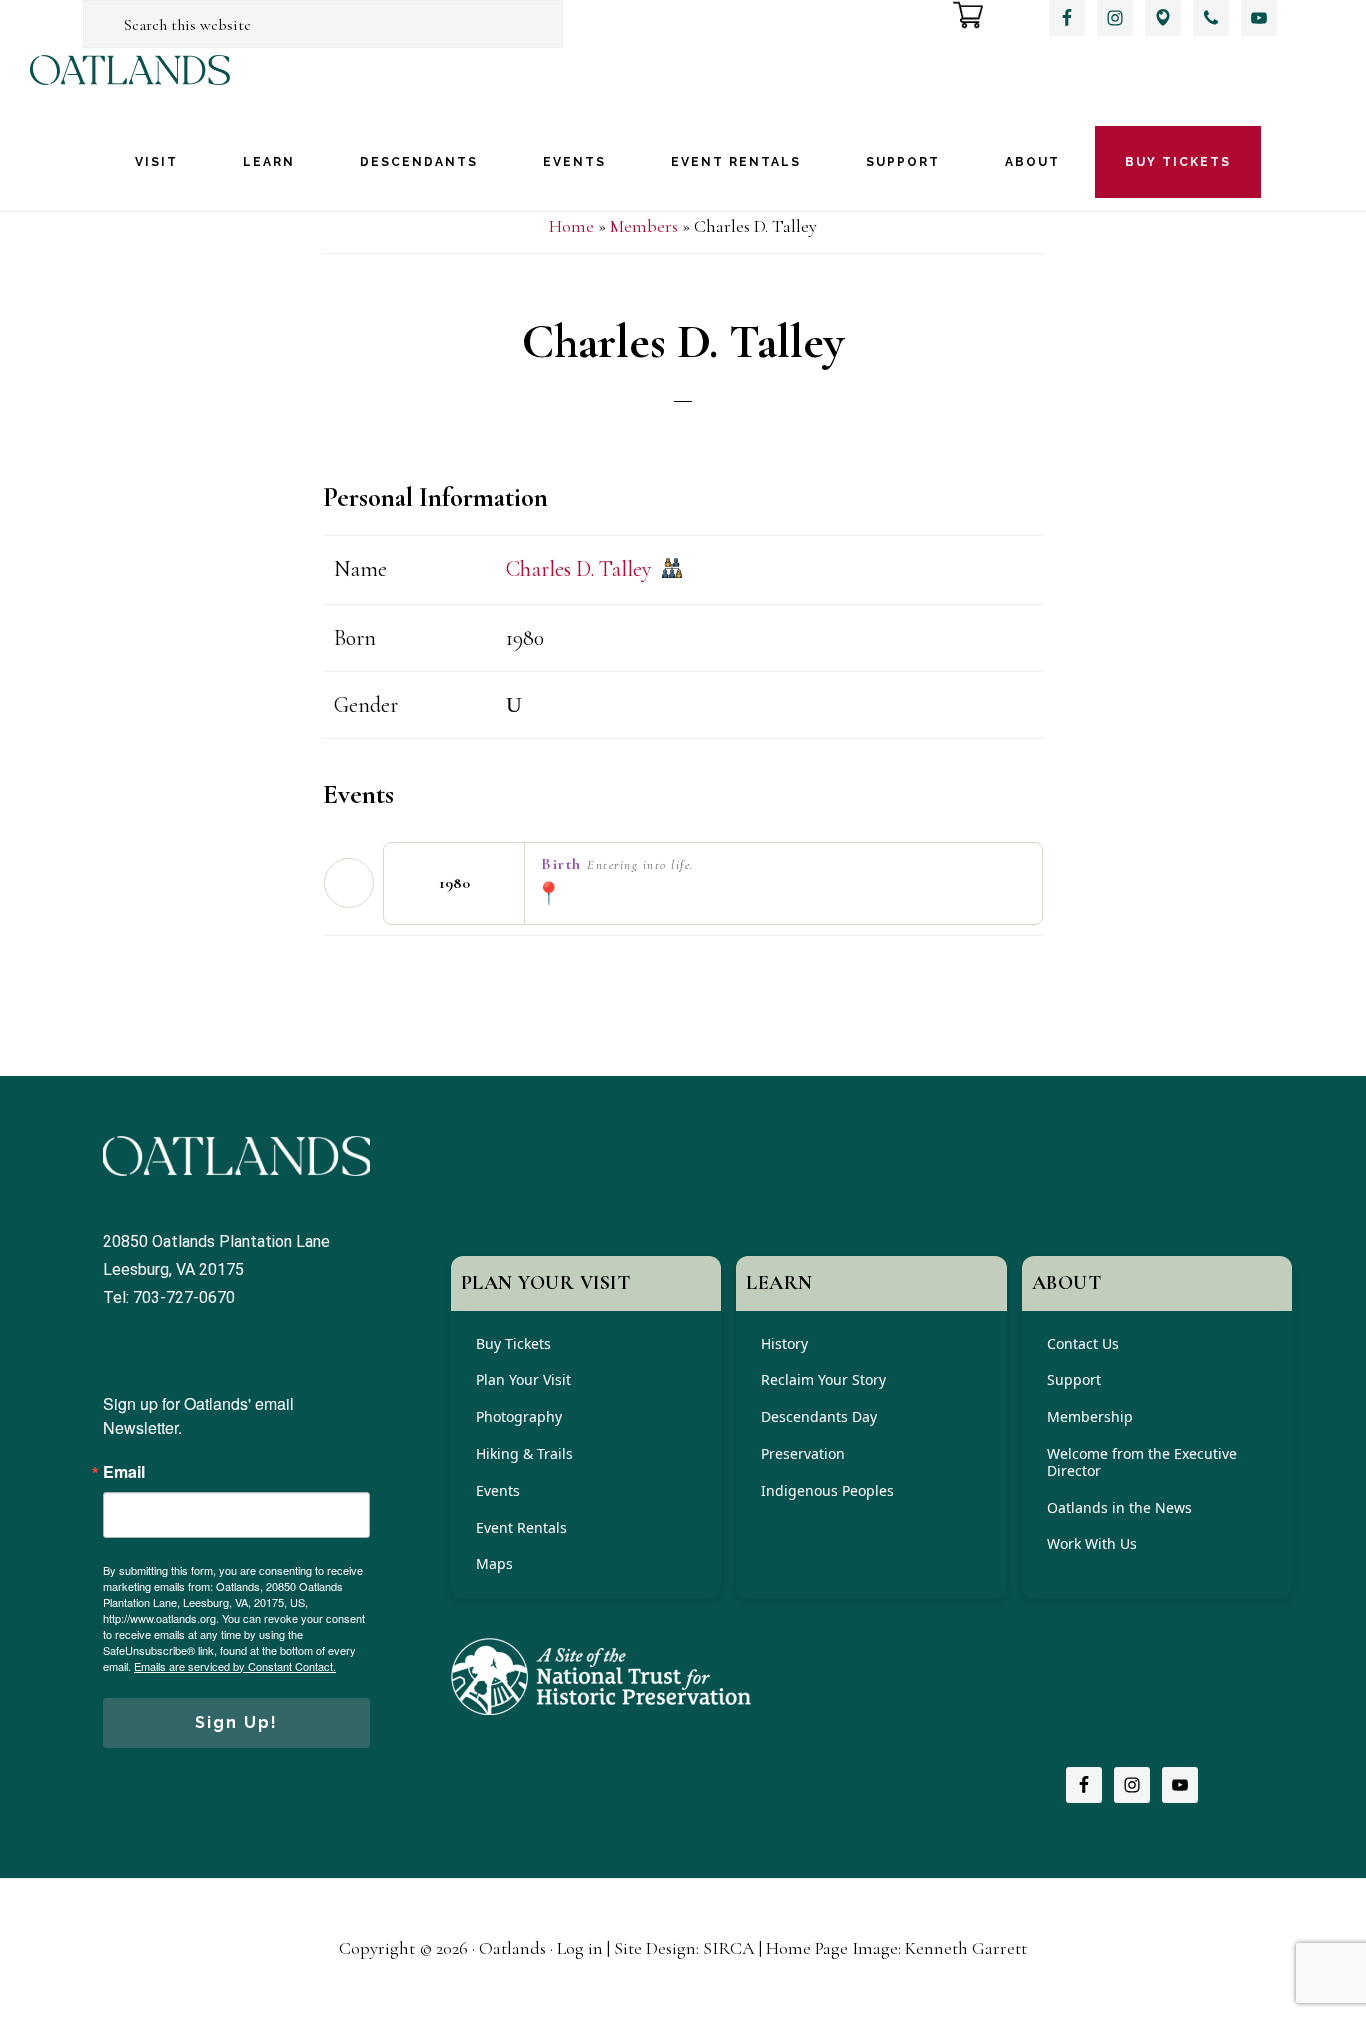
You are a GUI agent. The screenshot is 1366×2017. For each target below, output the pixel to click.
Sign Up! (236, 1722)
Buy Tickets (513, 1343)
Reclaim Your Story (823, 1379)
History (784, 1343)
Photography (519, 1416)
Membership (1090, 1416)
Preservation (803, 1453)
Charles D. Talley (579, 569)
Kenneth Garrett (966, 1948)
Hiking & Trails (524, 1453)
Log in (580, 1948)
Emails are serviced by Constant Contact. (235, 1666)
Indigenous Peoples (827, 1490)
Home (571, 226)
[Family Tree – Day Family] (672, 571)
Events (498, 1490)
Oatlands (130, 87)
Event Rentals (521, 1527)
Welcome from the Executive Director (1142, 1462)
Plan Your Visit (523, 1379)
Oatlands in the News (1119, 1507)
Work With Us (1092, 1543)
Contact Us (1083, 1343)
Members (644, 226)
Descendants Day (819, 1416)
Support (1074, 1379)
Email (124, 1472)
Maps (494, 1563)
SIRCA (729, 1948)
